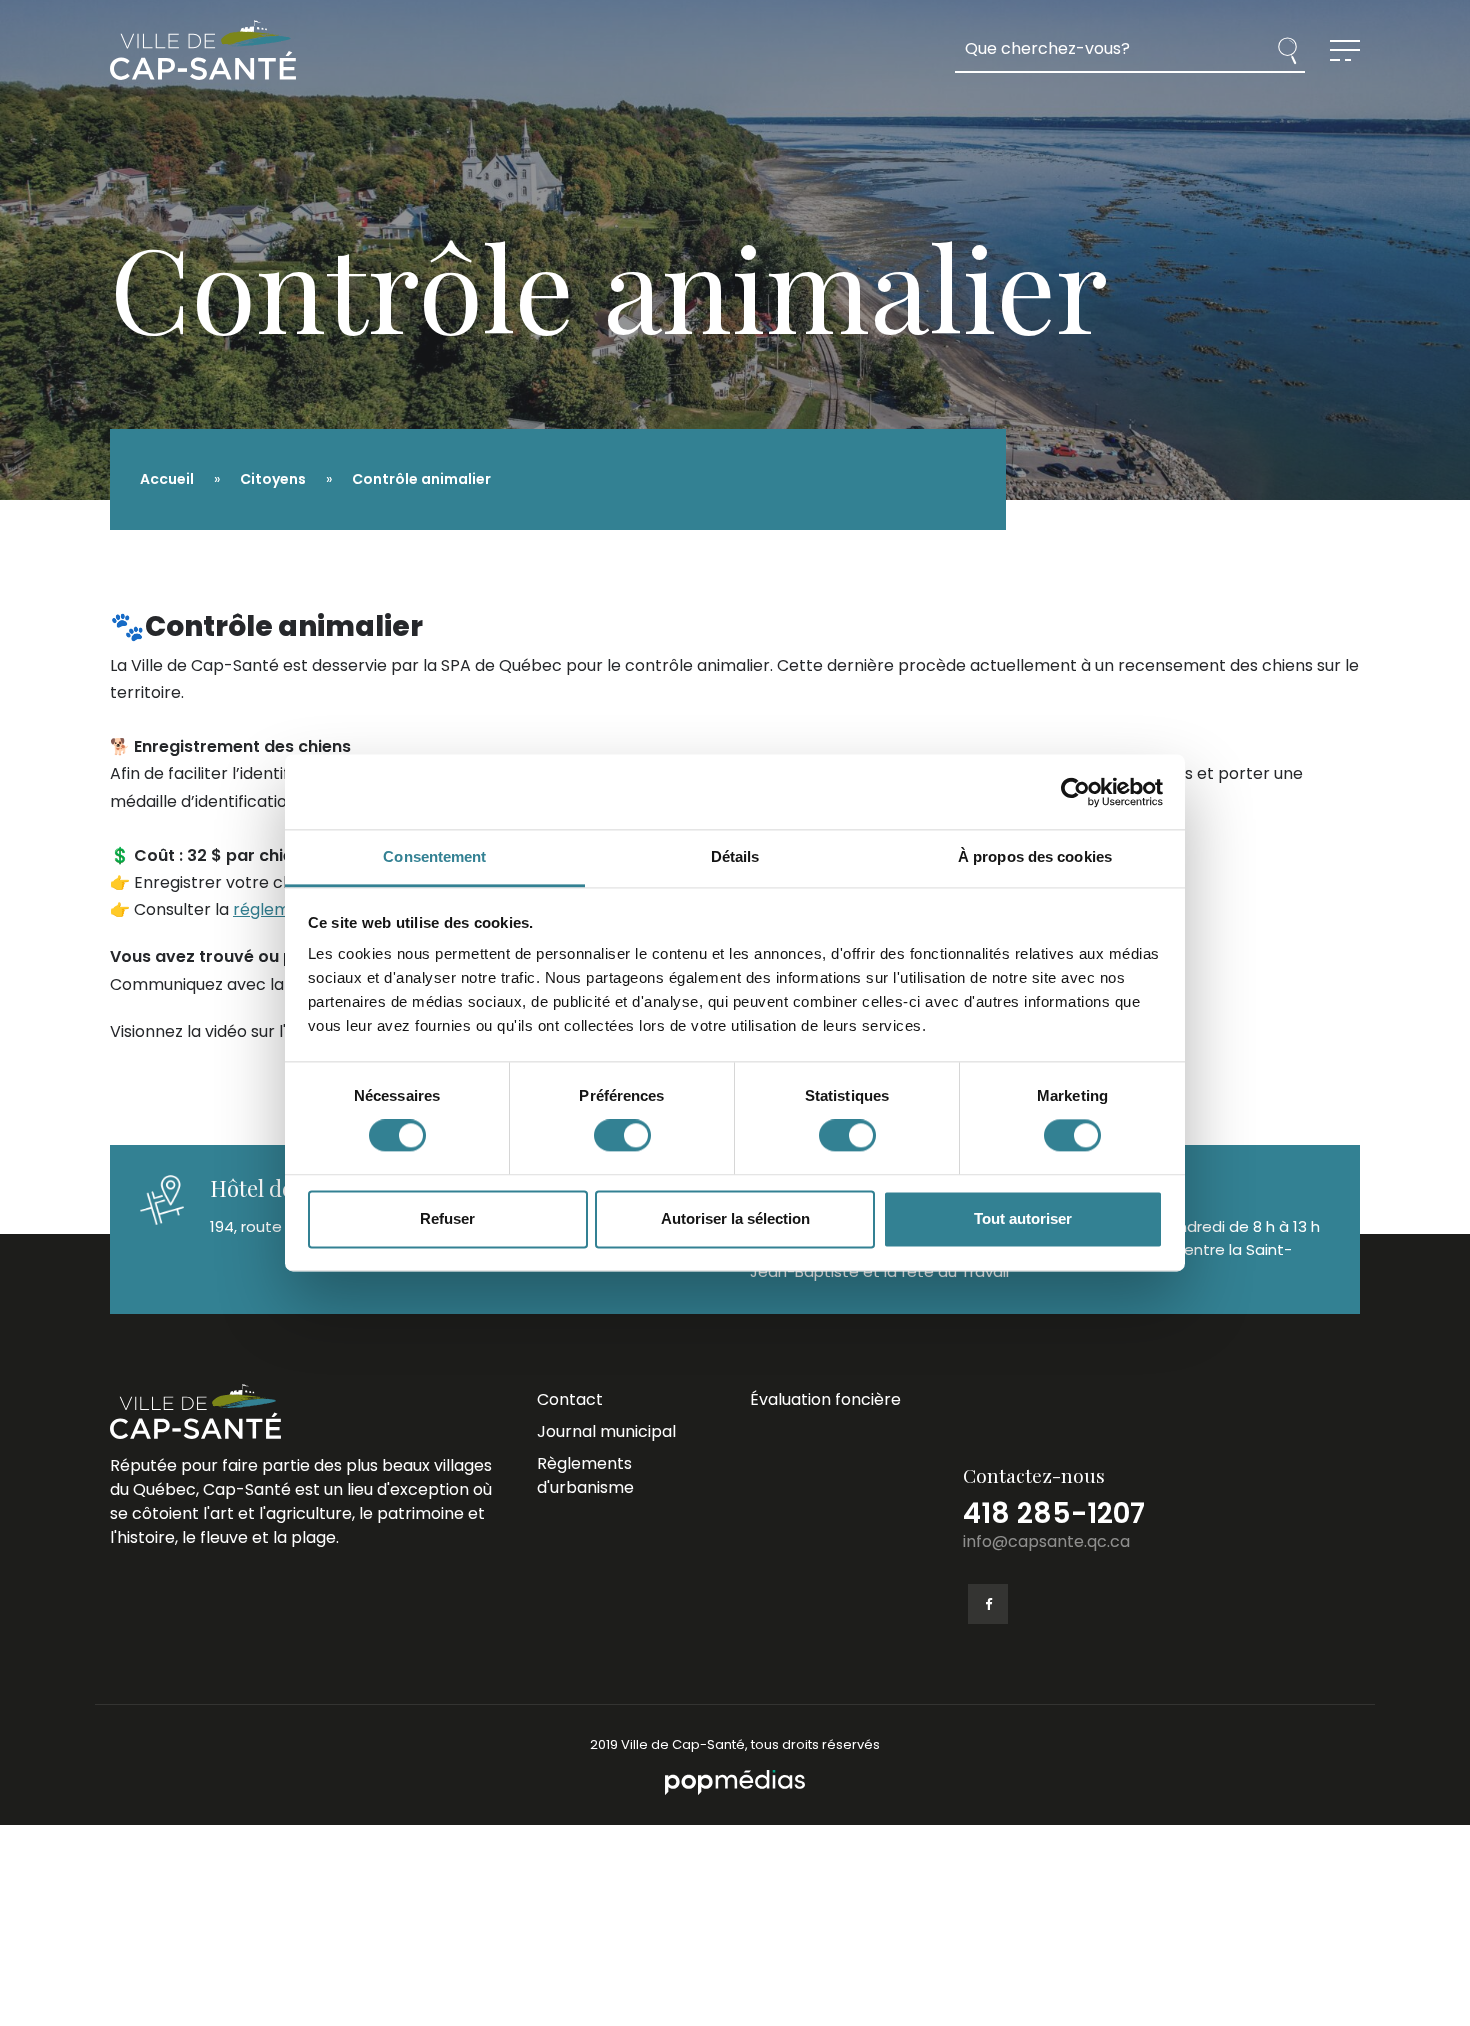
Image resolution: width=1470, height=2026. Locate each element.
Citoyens (273, 479)
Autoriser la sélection (735, 1218)
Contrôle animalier (421, 479)
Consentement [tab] (434, 856)
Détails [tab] (735, 856)
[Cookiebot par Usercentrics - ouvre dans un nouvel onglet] (1075, 792)
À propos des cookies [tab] (1035, 856)
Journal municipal (606, 1431)
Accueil (167, 479)
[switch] (622, 1136)
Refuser (447, 1218)
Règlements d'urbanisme (585, 1475)
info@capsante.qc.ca (1046, 1541)
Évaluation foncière (825, 1399)
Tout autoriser (1023, 1218)
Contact (570, 1399)
